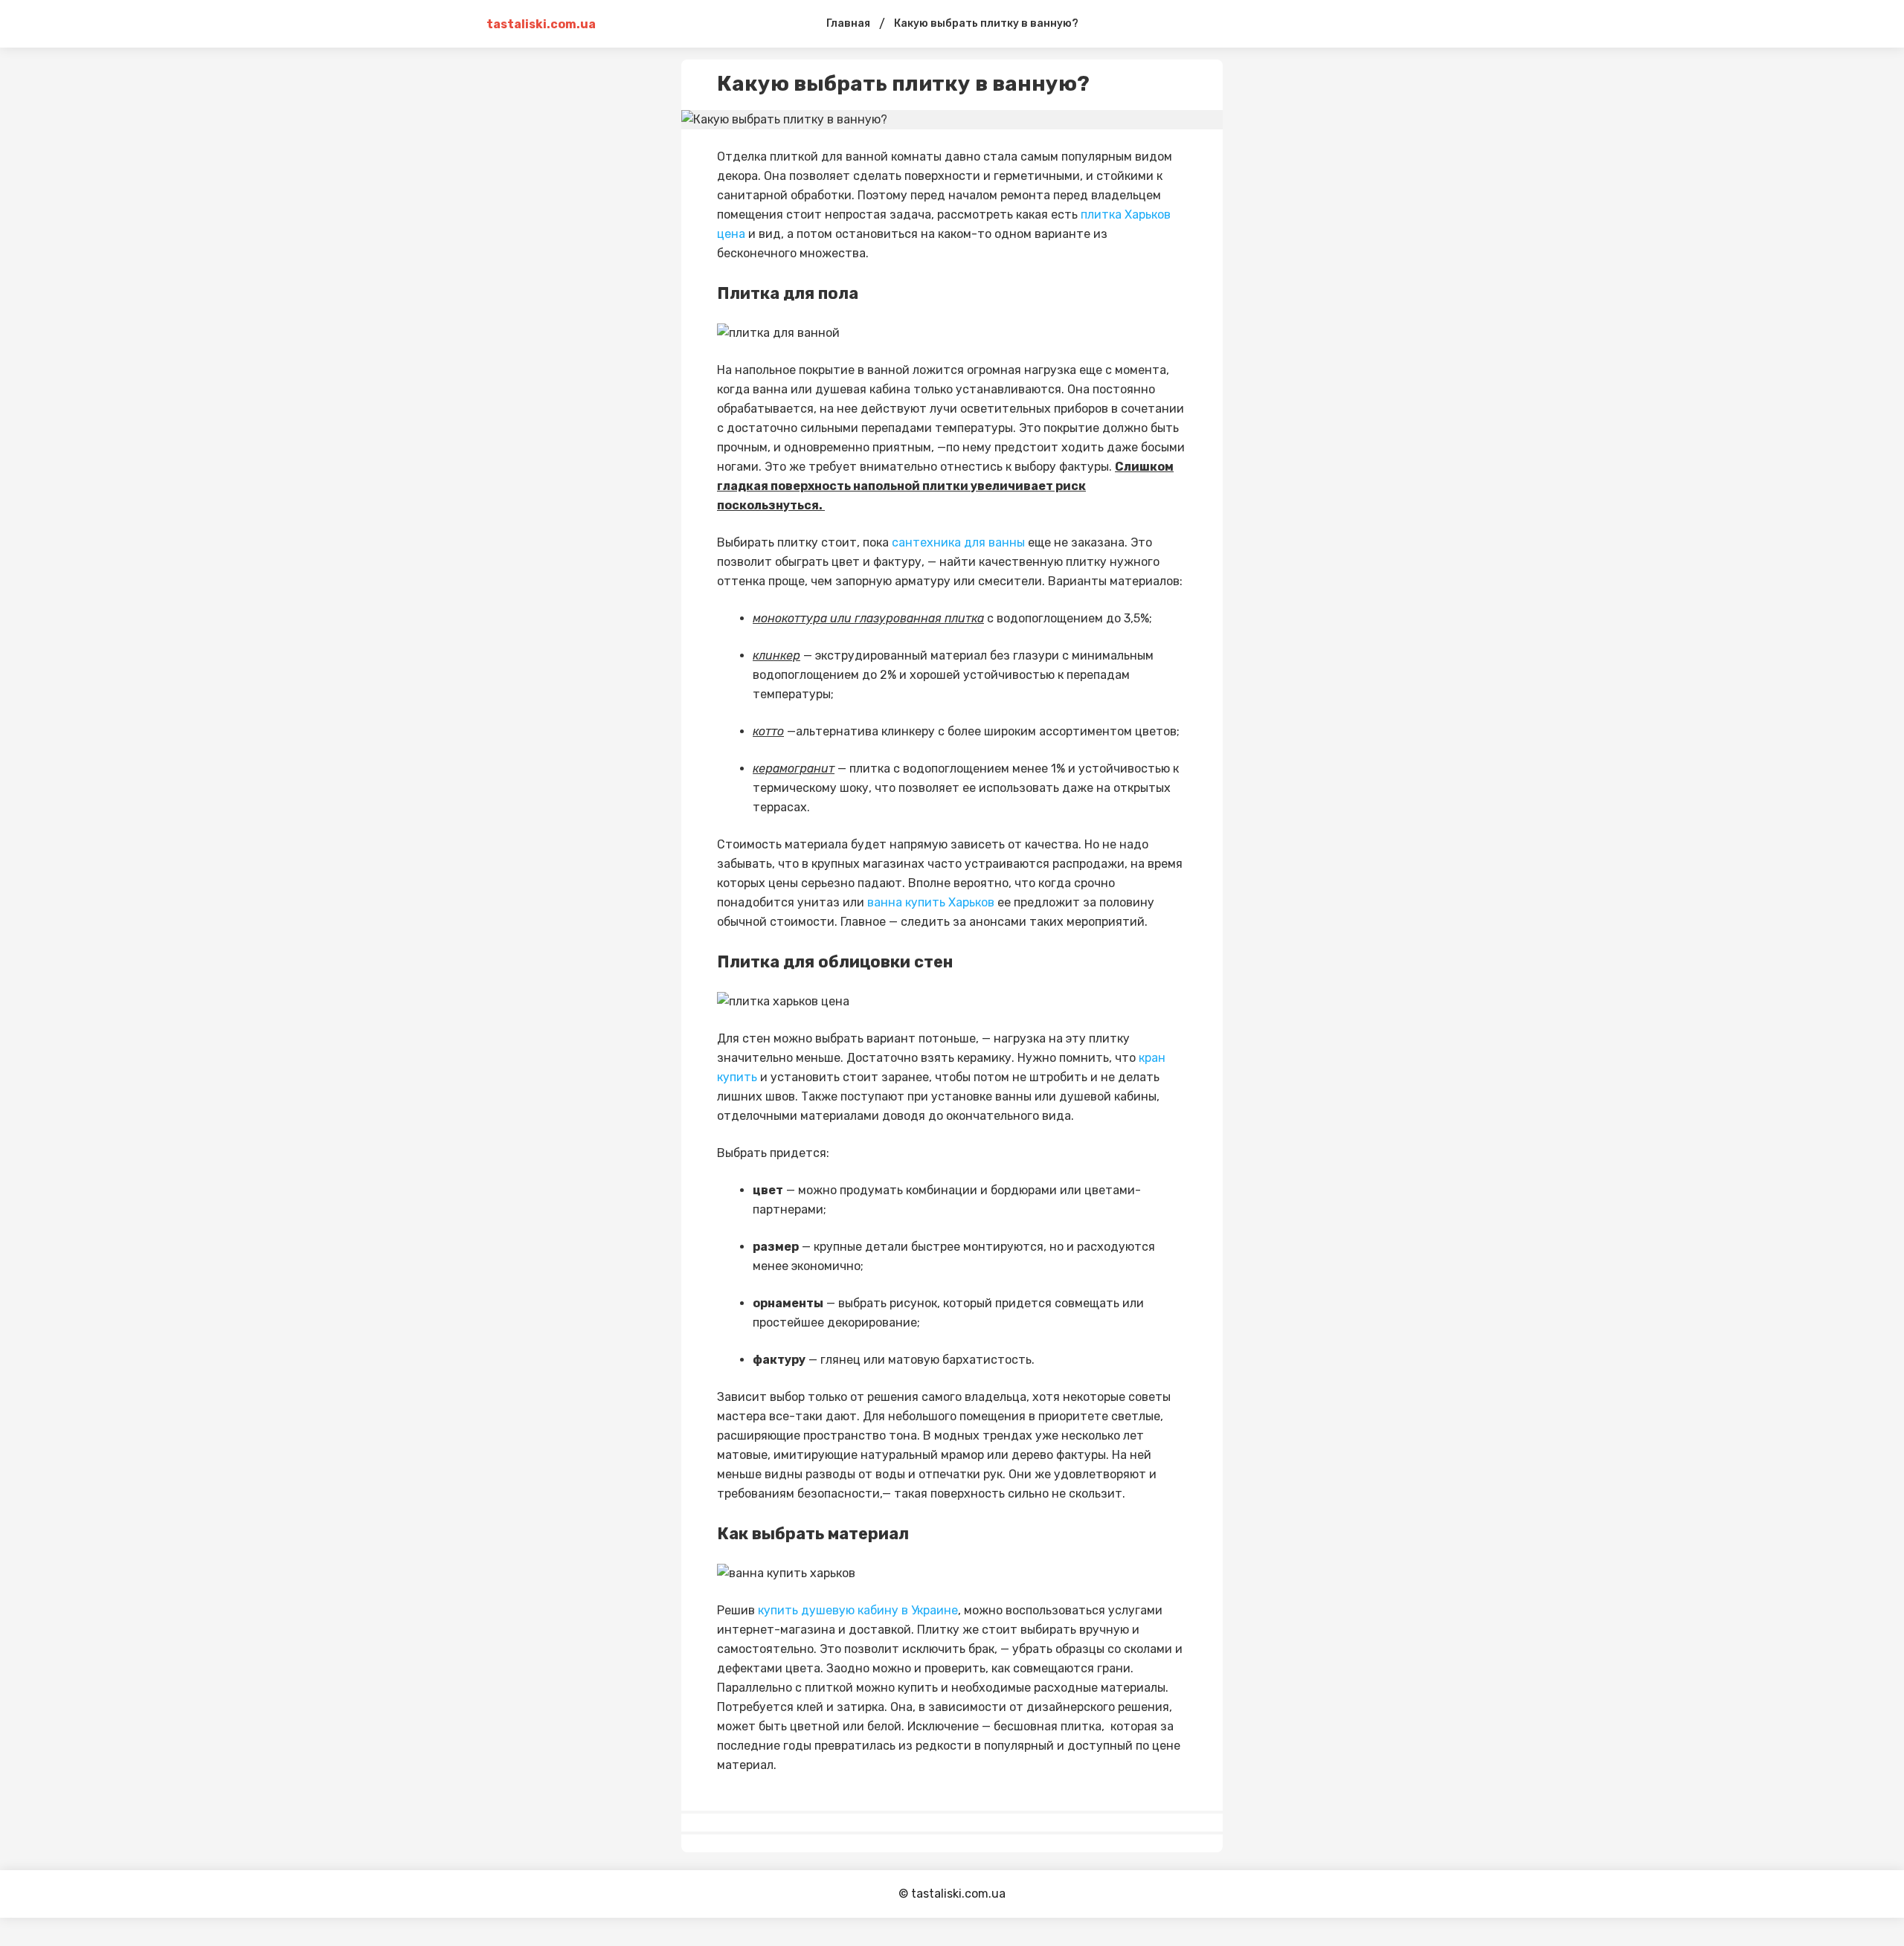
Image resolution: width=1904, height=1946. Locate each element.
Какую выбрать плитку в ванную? (986, 23)
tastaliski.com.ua (541, 24)
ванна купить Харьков (931, 902)
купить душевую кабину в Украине (858, 1610)
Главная (848, 23)
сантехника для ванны (958, 542)
